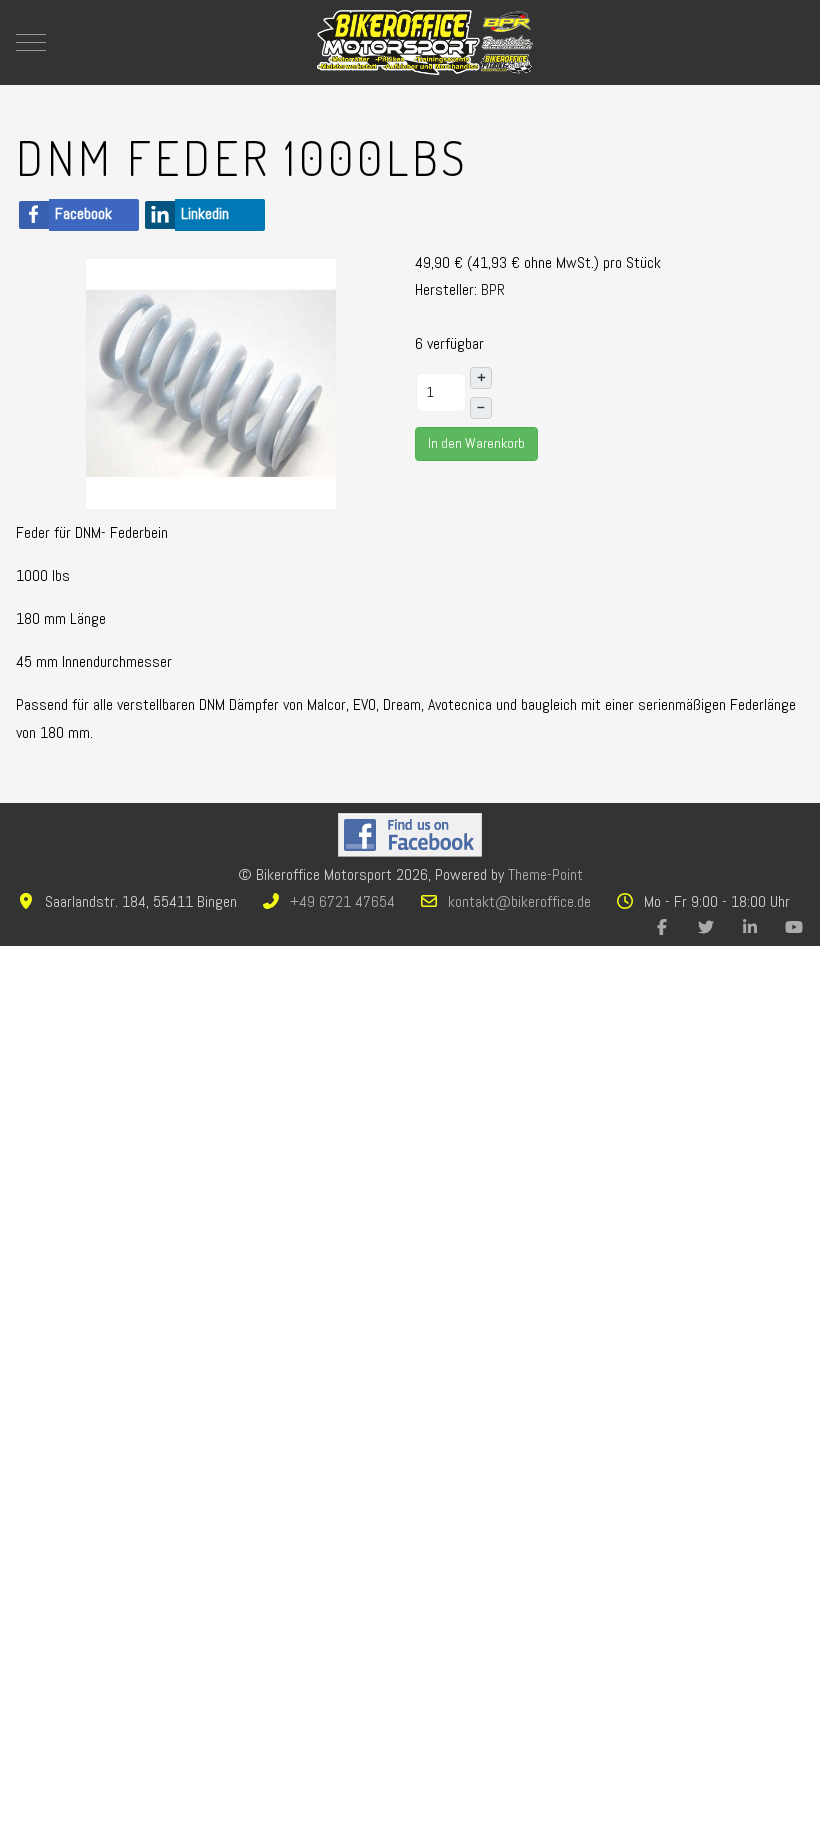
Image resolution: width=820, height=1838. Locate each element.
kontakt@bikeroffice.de (519, 901)
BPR (493, 289)
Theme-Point (545, 874)
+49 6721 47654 (342, 901)
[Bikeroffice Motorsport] (425, 42)
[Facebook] (662, 927)
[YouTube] (794, 927)
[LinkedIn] (750, 927)
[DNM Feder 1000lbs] (211, 382)
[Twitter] (706, 927)
